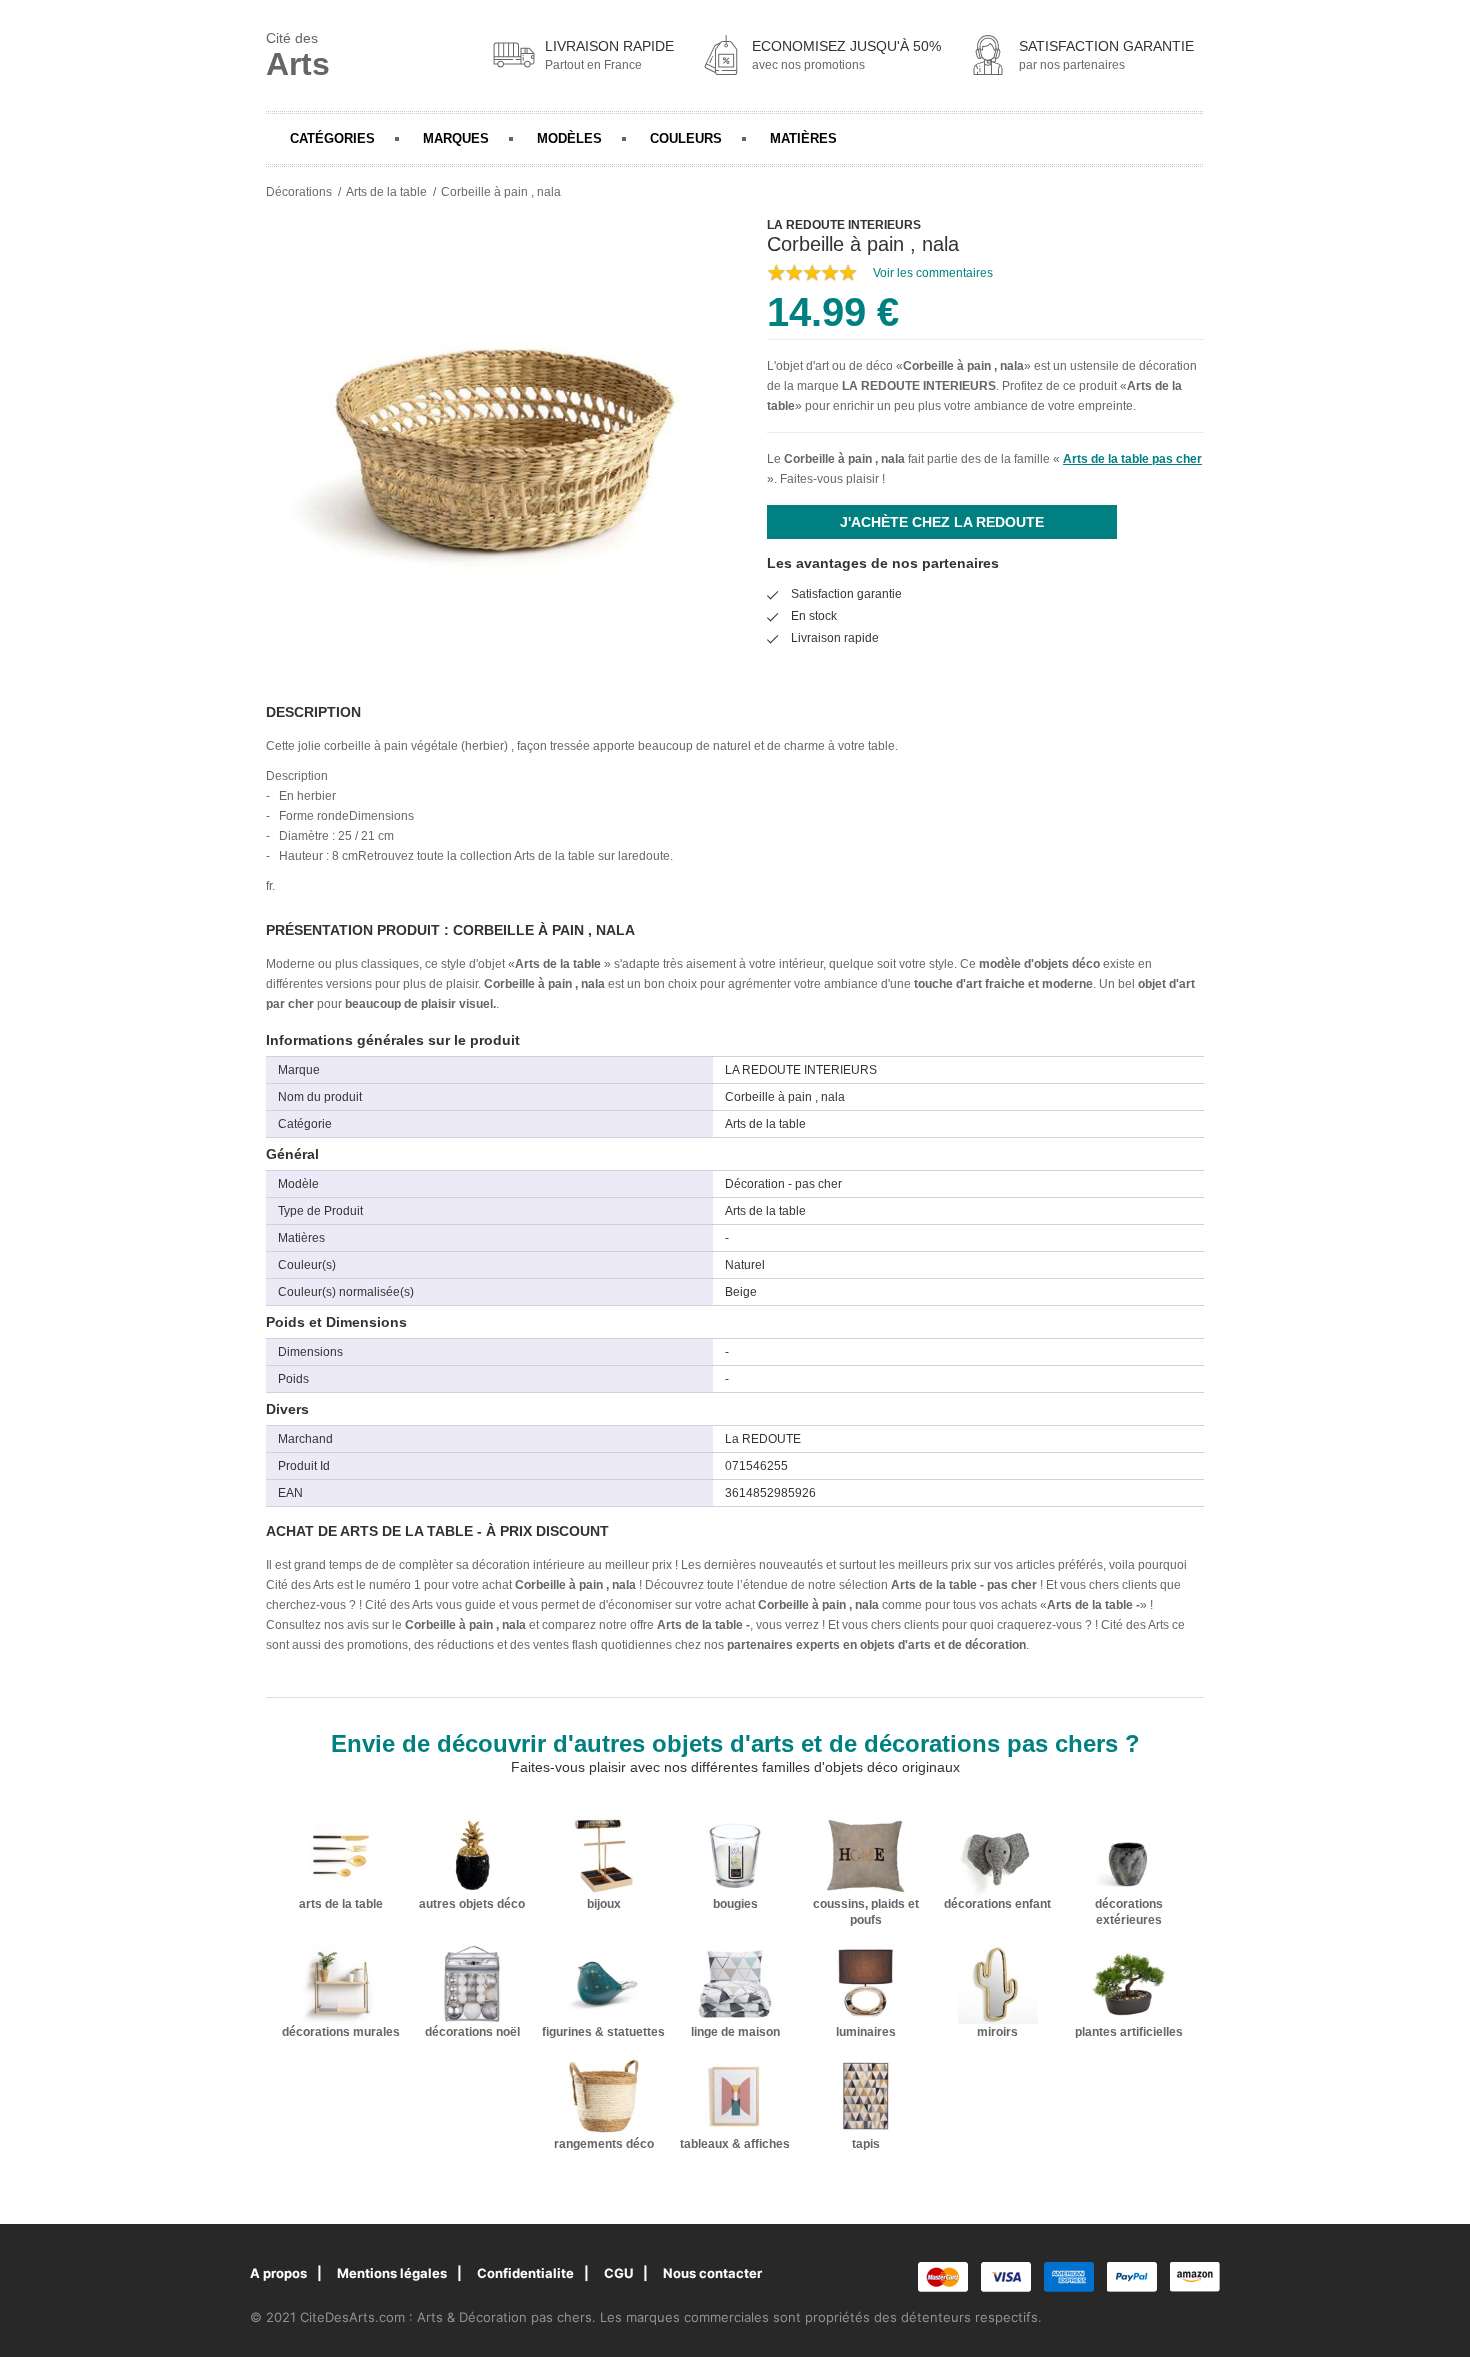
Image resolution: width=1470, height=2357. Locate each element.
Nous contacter (712, 2273)
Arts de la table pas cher (1132, 459)
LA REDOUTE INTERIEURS (919, 386)
